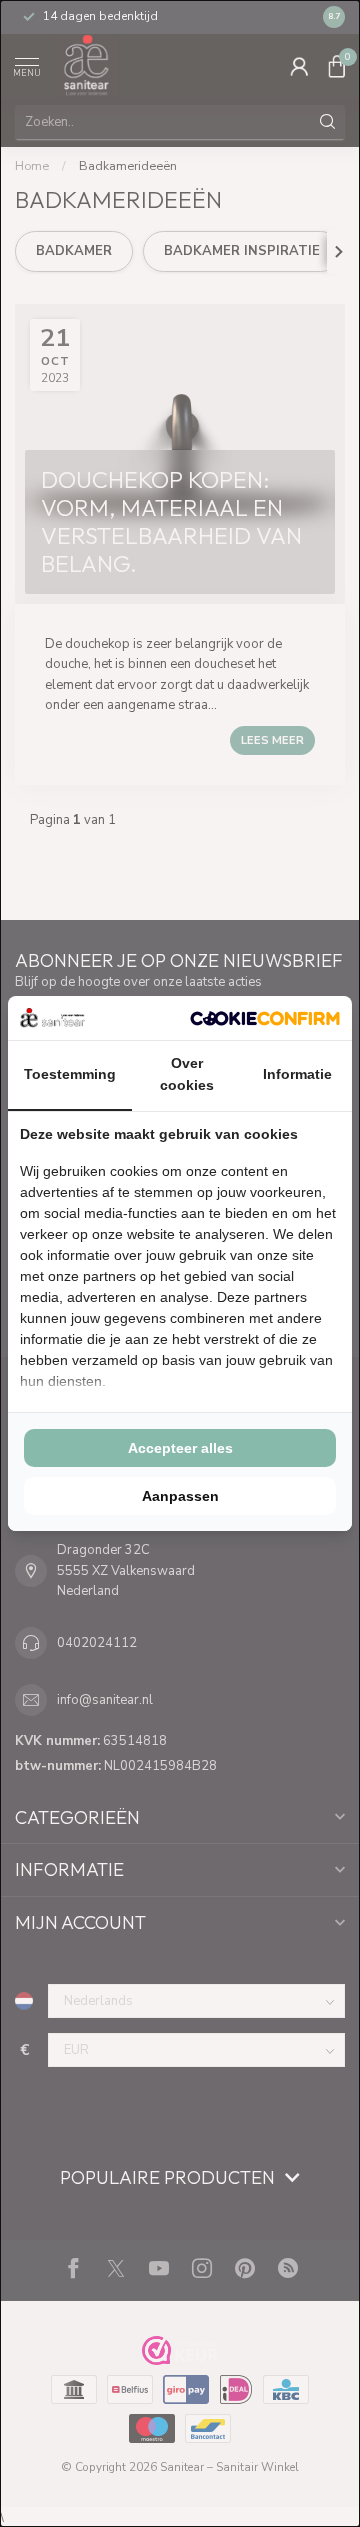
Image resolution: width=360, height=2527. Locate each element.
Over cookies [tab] (187, 1074)
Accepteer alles (180, 1448)
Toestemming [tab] (70, 1074)
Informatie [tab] (297, 1074)
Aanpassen (180, 1496)
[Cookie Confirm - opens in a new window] (265, 1018)
